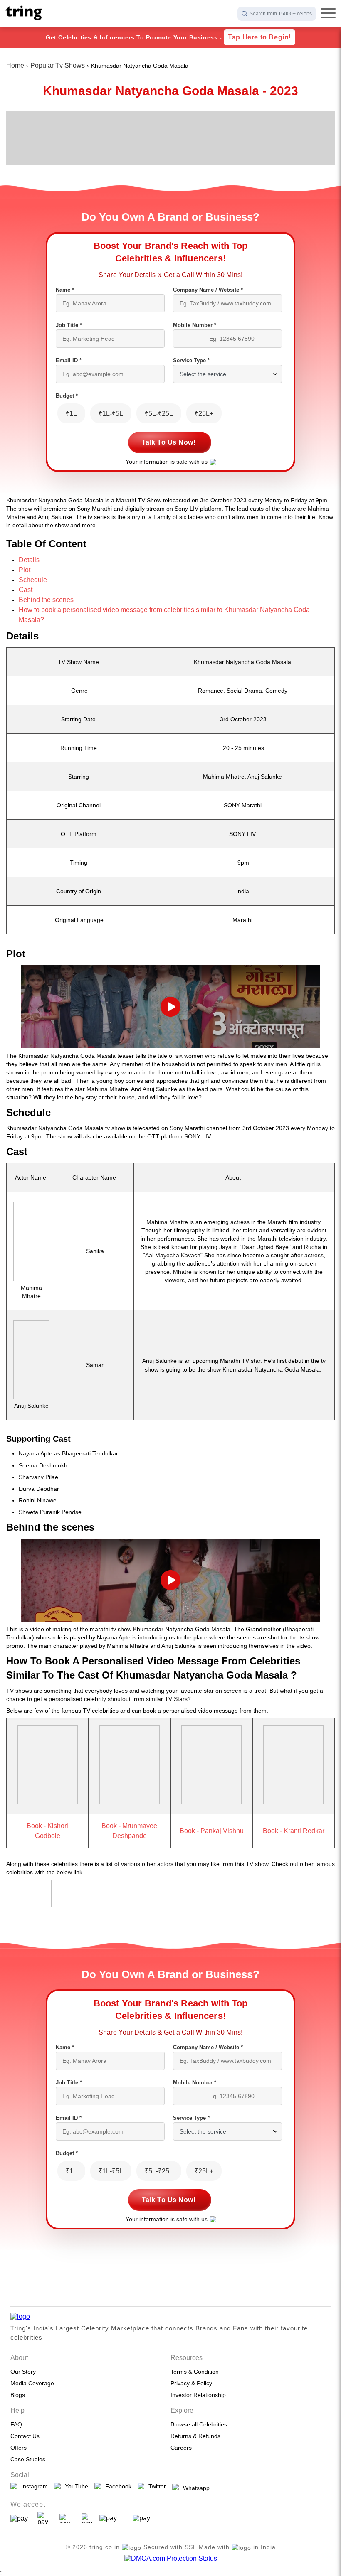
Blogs (18, 2395)
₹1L (71, 414)
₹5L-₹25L (159, 414)
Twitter (156, 2486)
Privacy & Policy (191, 2383)
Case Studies (28, 2459)
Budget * (67, 396)
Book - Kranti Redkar (294, 1831)
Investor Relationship (198, 2395)
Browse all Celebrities (199, 2424)
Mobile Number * (195, 325)
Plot (25, 570)
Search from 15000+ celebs (281, 14)
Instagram (33, 2486)
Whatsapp (195, 2488)
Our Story (23, 2372)
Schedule (33, 580)
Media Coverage (32, 2383)
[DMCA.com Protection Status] (171, 2559)
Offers (19, 2448)
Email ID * (69, 360)
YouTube (75, 2486)
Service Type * (191, 360)
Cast (26, 590)
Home (15, 65)
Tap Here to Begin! (259, 37)
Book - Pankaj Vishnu (212, 1831)
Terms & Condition (195, 2372)
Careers (181, 2448)
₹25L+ (204, 414)
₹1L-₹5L (111, 414)
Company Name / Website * (208, 290)
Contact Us (25, 2436)
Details (29, 560)
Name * (65, 290)
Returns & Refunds (195, 2436)
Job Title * (69, 325)
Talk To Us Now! (169, 442)
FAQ (16, 2424)
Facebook (117, 2486)
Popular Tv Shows (58, 65)
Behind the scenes (46, 600)
